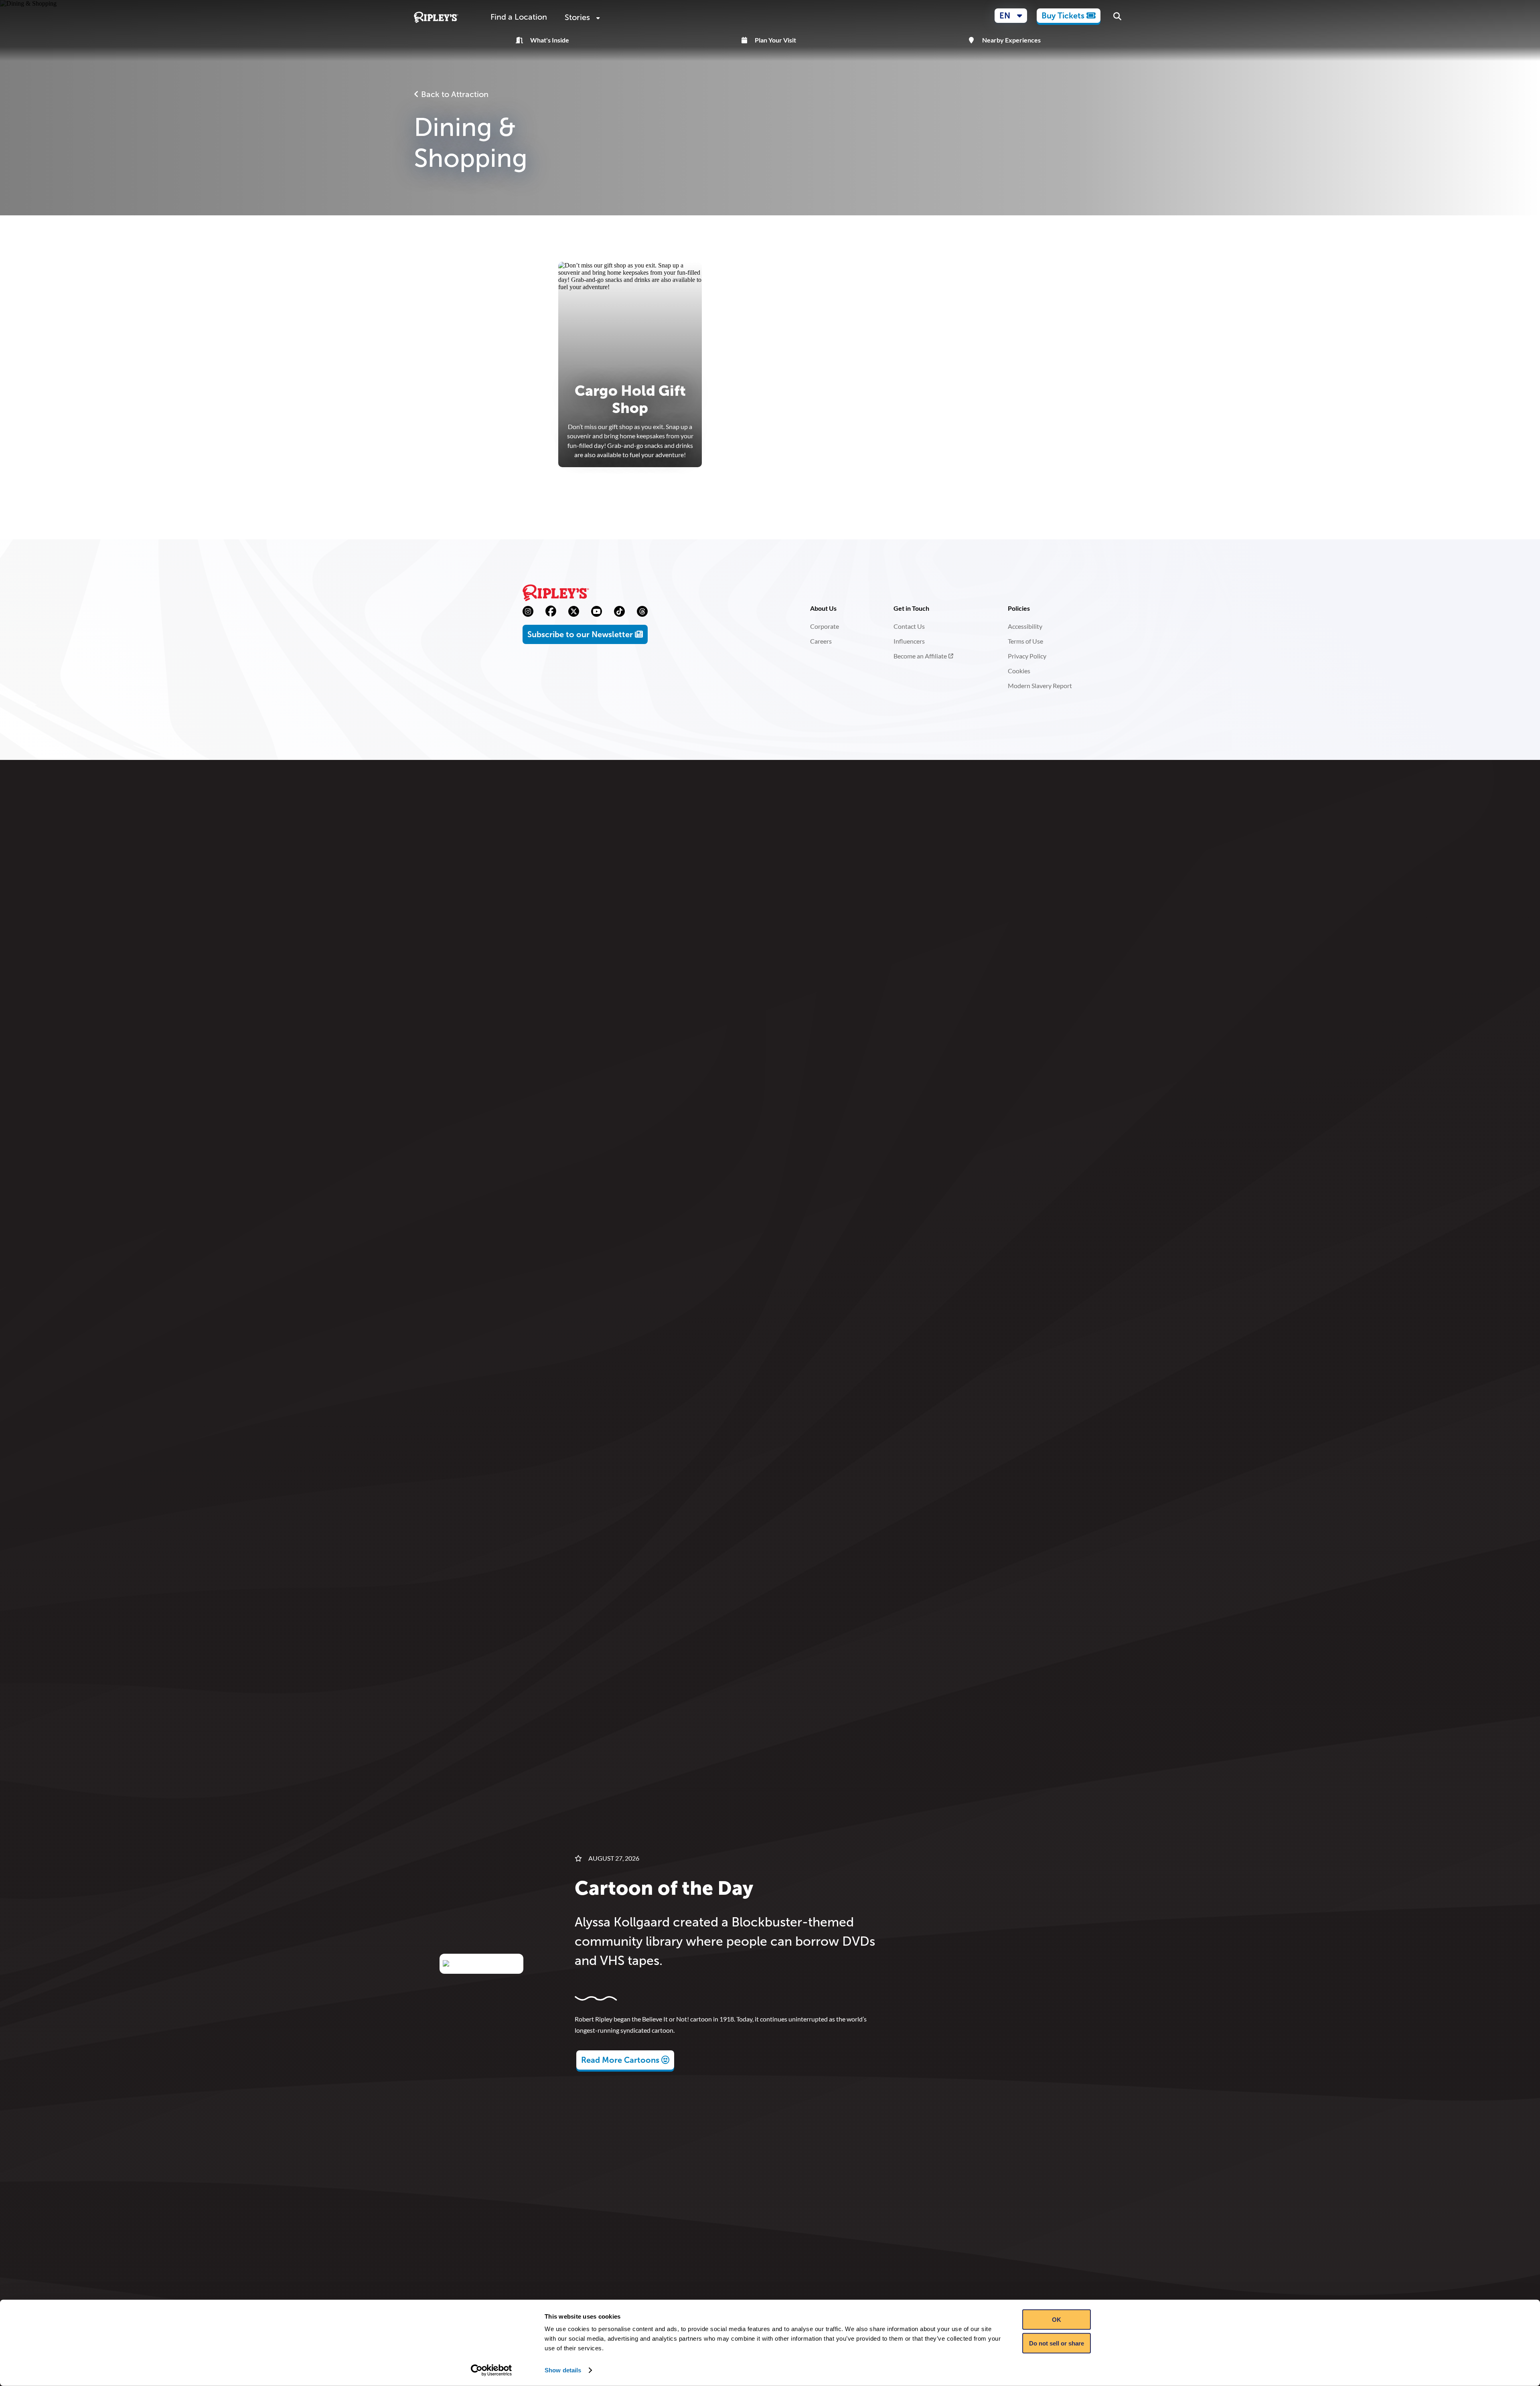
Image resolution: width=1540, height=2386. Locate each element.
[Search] (1117, 17)
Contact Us (909, 626)
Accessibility (1025, 626)
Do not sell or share (1057, 2343)
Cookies (1019, 671)
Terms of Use (1025, 641)
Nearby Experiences (1011, 40)
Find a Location (519, 17)
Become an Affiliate (920, 656)
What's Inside (550, 40)
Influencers (909, 641)
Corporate (825, 626)
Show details (563, 2370)
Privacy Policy (1027, 656)
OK (1057, 2320)
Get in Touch (911, 608)
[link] (1069, 16)
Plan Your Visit (775, 40)
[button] (1011, 16)
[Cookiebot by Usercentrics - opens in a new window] (491, 2370)
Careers (821, 641)
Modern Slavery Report (1040, 686)
